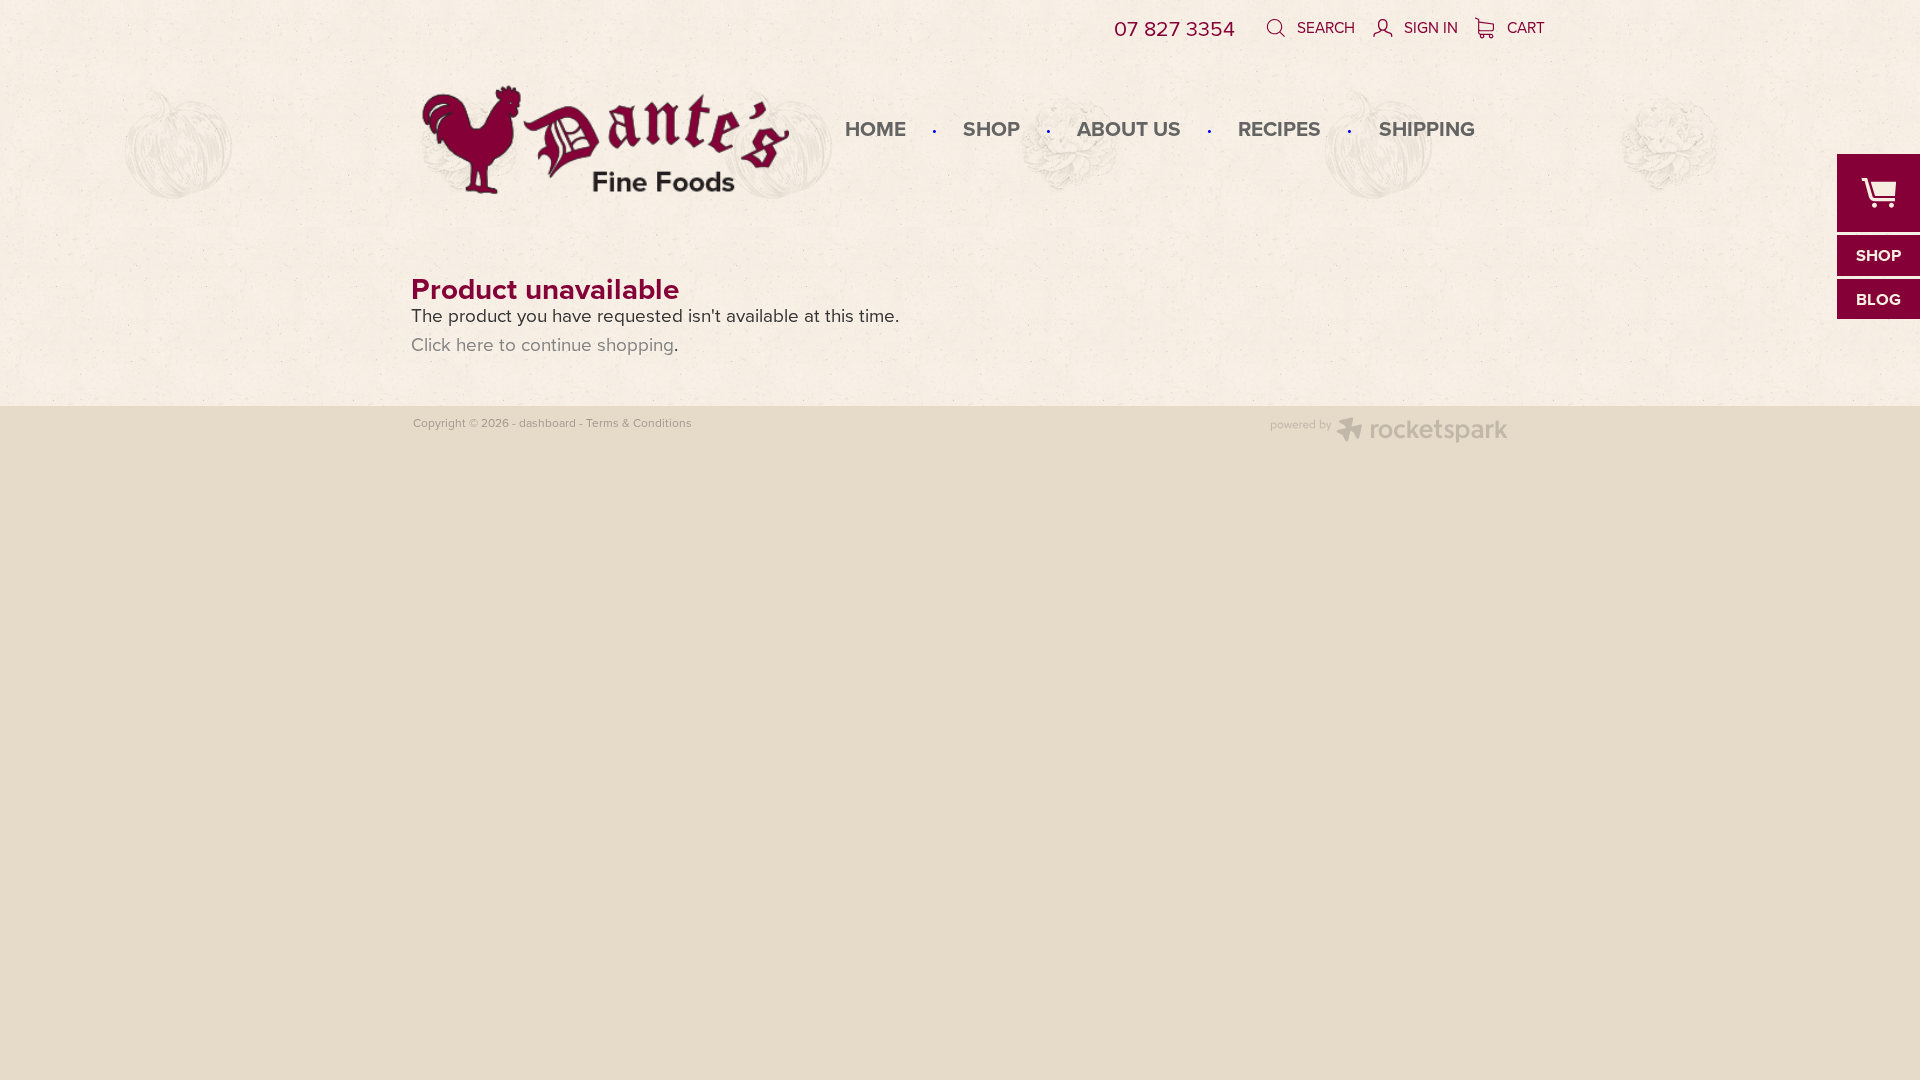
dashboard (547, 422)
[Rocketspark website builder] (1389, 432)
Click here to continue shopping (542, 343)
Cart (1524, 27)
